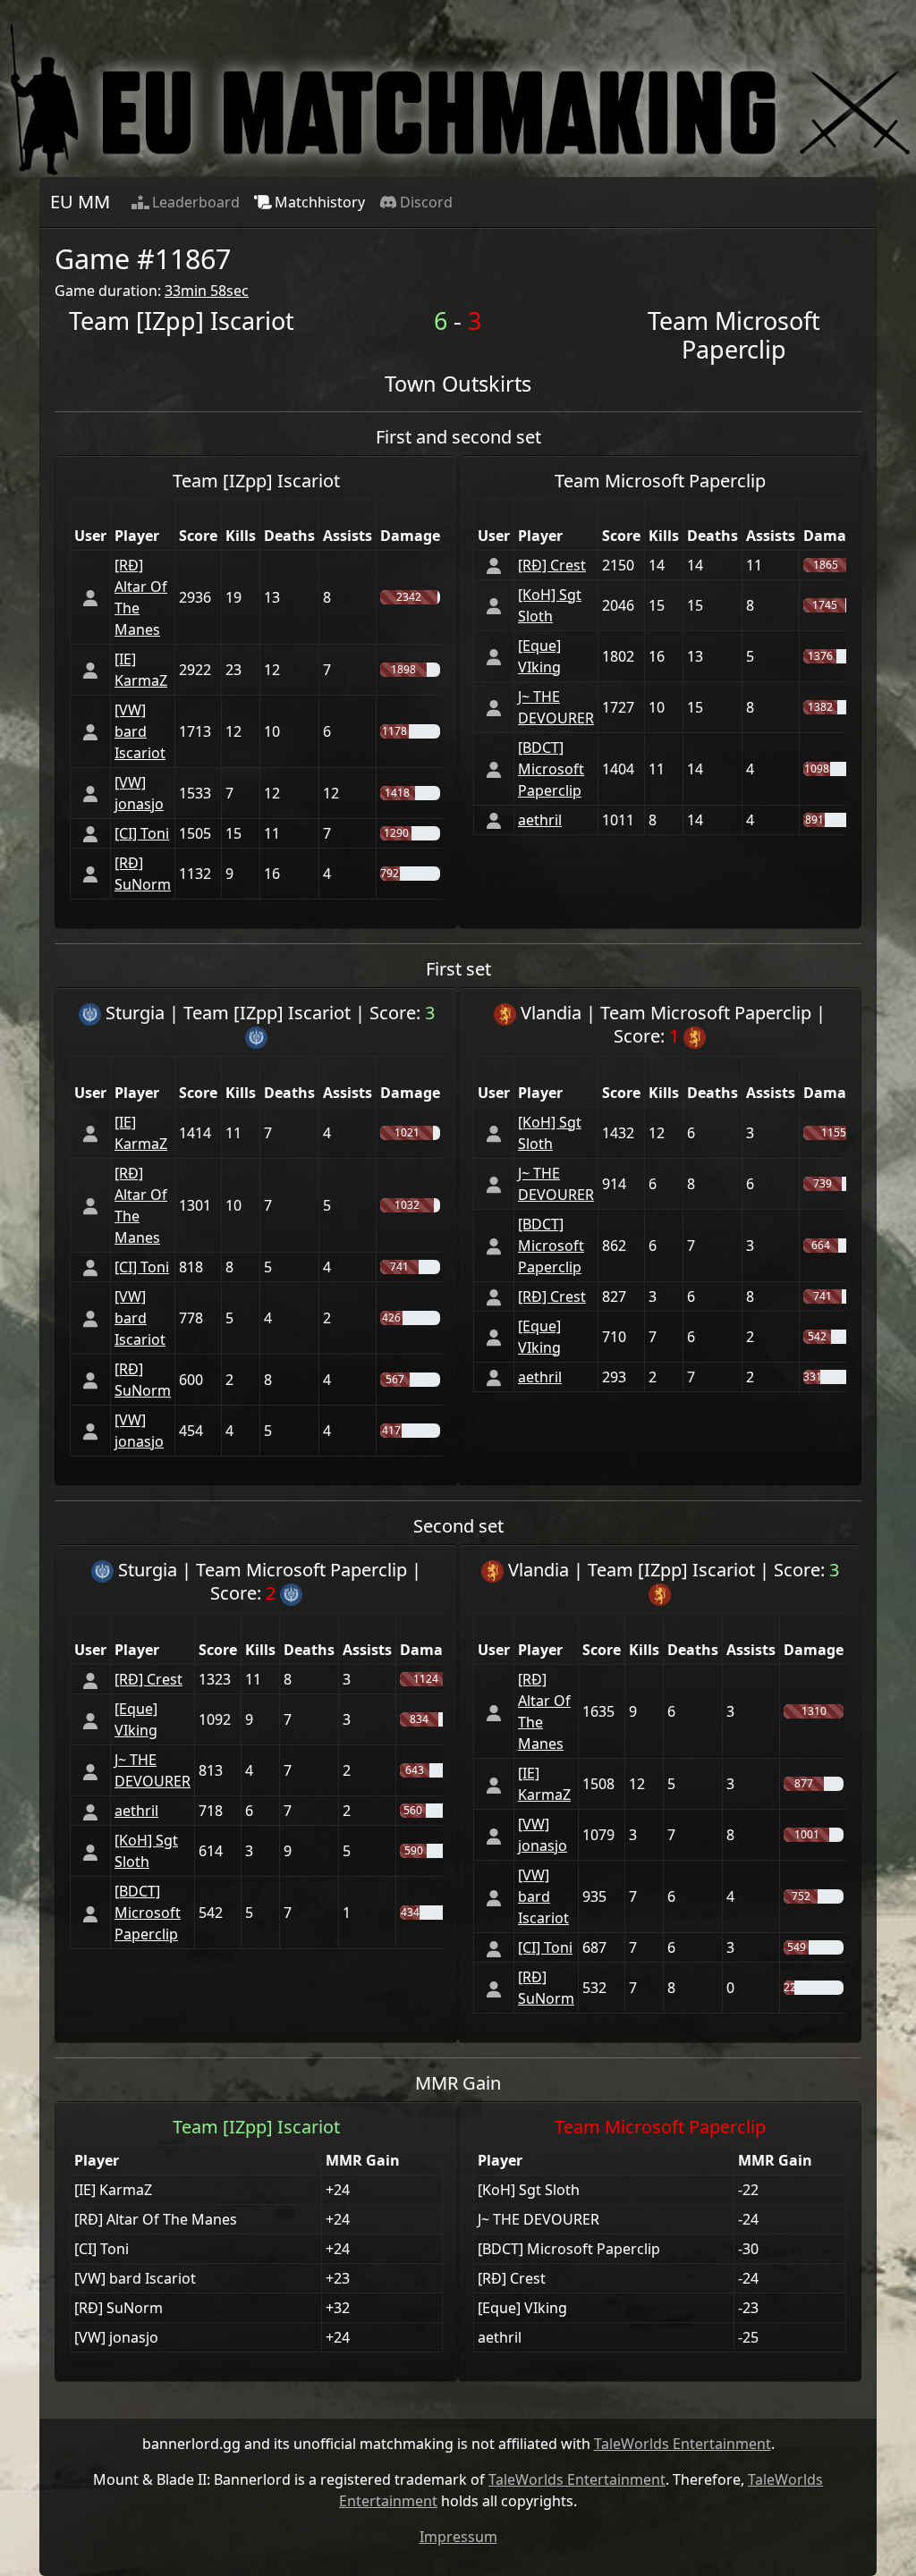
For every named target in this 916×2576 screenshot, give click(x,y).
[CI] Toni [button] (142, 833)
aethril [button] (540, 820)
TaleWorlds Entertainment (683, 2444)
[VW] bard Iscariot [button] (140, 731)
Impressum (458, 2537)
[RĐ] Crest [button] (552, 565)
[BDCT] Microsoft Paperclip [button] (551, 769)
